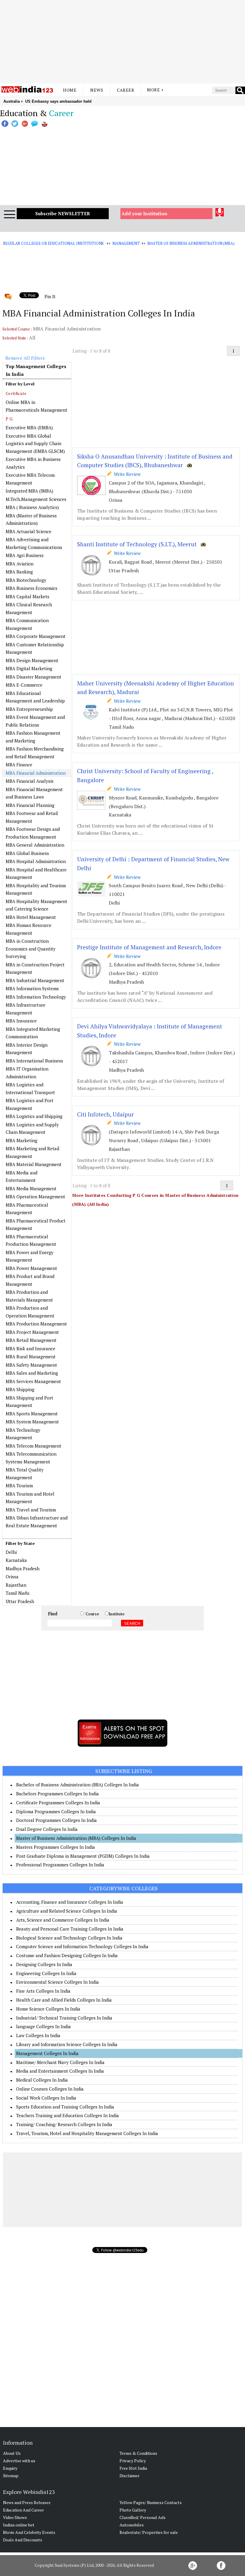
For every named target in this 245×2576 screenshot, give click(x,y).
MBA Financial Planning (30, 805)
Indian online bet (19, 2525)
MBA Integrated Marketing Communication (33, 1033)
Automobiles (132, 2525)
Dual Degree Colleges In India (47, 1829)
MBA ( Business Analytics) (32, 507)
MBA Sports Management (32, 1414)
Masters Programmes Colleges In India (56, 1847)
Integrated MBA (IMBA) (29, 491)
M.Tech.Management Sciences (36, 499)
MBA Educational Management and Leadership (35, 697)
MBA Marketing (22, 1140)
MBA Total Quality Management (25, 1474)
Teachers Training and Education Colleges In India (68, 2115)
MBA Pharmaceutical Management (27, 1209)
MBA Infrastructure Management (26, 1009)
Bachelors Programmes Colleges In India (58, 1794)
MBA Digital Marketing (29, 668)
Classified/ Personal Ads (143, 2517)
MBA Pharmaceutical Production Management (31, 1240)
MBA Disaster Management (33, 677)
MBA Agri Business (25, 555)
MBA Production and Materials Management (29, 1296)
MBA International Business (34, 1061)
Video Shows (15, 2517)
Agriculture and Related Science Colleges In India (67, 1911)
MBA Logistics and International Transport (30, 1088)
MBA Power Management (31, 1268)
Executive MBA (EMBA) (29, 427)
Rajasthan (16, 1585)
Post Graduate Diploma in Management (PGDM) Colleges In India (83, 1856)
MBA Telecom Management (33, 1446)
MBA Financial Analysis (30, 781)
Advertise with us (19, 2461)
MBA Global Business (27, 853)
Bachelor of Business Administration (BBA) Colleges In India (78, 1785)
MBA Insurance (21, 1021)
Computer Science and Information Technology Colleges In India (82, 1946)
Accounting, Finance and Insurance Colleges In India (70, 1902)
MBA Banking (19, 572)
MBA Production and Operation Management (30, 1312)
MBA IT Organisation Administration (27, 1073)
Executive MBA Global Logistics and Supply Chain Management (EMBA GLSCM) (35, 443)
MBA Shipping (20, 1389)
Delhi (11, 1552)
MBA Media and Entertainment (22, 1176)
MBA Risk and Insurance (30, 1348)
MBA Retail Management (31, 1340)
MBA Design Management (32, 660)
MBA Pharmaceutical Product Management (36, 1225)
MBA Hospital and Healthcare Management (36, 873)
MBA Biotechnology (26, 580)
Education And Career (23, 2510)
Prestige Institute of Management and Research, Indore (149, 947)
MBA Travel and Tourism (31, 1510)
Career (125, 90)
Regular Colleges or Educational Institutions (53, 243)
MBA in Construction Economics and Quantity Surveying (31, 949)
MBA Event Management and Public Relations (35, 721)
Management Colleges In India (47, 2053)
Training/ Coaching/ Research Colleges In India (64, 2124)
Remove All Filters (25, 358)
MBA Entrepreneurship (29, 709)
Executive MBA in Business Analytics (33, 463)
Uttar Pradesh (20, 1601)
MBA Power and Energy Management (30, 1256)
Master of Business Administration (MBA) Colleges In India (76, 1838)
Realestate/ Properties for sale (149, 2532)
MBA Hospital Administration (36, 861)
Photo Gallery (133, 2510)
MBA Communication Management (27, 624)
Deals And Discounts (23, 2540)
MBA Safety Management (31, 1365)
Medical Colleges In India (42, 2080)
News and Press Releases (27, 2502)
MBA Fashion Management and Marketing (33, 737)
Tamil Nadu (17, 1593)
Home (70, 90)
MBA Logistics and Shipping (34, 1116)
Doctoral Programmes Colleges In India (56, 1820)
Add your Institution (144, 213)
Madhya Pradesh (23, 1568)
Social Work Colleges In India (46, 2098)
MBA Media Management (31, 1188)
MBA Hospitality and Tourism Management (36, 889)
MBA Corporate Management (36, 636)
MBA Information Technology (36, 997)
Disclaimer (130, 2476)
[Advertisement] (122, 42)
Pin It (50, 296)
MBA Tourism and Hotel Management (30, 1498)
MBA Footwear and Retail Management (32, 817)
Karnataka (16, 1560)
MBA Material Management (34, 1164)
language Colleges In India (43, 2026)
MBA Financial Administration (36, 773)
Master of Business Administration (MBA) (191, 243)
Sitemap (11, 2476)
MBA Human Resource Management (29, 929)
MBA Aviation (20, 564)
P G (9, 419)
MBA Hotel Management (31, 917)
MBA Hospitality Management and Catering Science (36, 905)
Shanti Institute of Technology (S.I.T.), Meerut (137, 544)
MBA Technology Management (23, 1434)
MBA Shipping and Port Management (29, 1402)
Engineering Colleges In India (46, 1973)
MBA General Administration (35, 845)
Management (126, 243)
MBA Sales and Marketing (32, 1373)
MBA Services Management (33, 1381)
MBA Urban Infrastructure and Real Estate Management (37, 1522)
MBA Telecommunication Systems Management (31, 1458)
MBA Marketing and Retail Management (33, 1152)
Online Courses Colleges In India (50, 2089)
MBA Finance (19, 765)
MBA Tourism (19, 1485)
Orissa (12, 1577)
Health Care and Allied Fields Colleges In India (64, 2000)
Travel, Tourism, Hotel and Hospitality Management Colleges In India (87, 2133)
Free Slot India (133, 2468)
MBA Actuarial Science (29, 531)
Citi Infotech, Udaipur (105, 1114)
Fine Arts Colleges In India (43, 1991)
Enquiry (10, 2468)
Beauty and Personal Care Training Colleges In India (70, 1929)
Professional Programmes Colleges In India (60, 1865)
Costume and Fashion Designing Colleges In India (67, 1955)
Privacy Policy (133, 2461)
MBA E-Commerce (24, 685)
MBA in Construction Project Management (35, 968)
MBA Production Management (36, 1324)
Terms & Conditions (138, 2453)
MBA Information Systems (32, 988)
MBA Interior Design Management (27, 1049)
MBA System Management (32, 1422)
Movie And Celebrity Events (29, 2532)
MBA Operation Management (35, 1197)
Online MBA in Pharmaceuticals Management (36, 406)
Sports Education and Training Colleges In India (65, 2107)
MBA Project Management (32, 1332)
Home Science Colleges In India (48, 2009)
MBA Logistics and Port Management (30, 1104)
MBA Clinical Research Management (29, 608)
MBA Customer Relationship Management (35, 648)
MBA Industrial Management (35, 980)
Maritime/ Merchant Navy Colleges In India (60, 2062)
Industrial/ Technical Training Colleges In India (64, 2018)
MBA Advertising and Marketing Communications (34, 543)
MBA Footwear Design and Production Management (33, 833)
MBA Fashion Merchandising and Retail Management (35, 753)
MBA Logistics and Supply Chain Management (32, 1128)
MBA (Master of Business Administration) (31, 519)
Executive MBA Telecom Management (30, 479)
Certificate (16, 393)
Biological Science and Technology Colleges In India (69, 1938)
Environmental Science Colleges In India (58, 1982)
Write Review (126, 474)
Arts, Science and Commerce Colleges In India (63, 1920)
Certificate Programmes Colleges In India (58, 1803)
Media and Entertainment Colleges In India (60, 2071)
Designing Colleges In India (44, 1964)
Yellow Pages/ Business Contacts (151, 2502)
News (97, 90)
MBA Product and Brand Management (30, 1280)
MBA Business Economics (32, 588)
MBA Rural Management (31, 1357)
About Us (12, 2453)
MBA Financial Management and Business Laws (34, 793)
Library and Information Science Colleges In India (67, 2044)
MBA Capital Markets (27, 596)
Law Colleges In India (38, 2035)
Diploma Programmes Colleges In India (56, 1811)
